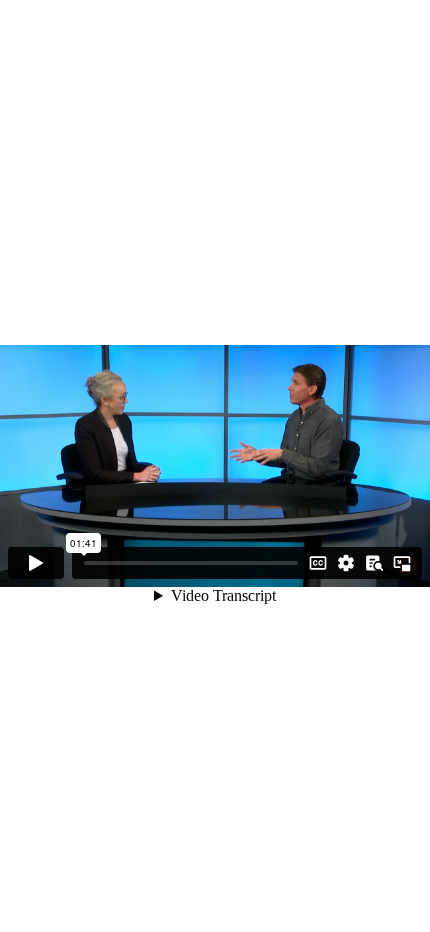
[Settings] (346, 563)
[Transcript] (374, 563)
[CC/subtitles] (318, 563)
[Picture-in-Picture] (402, 563)
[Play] (36, 563)
